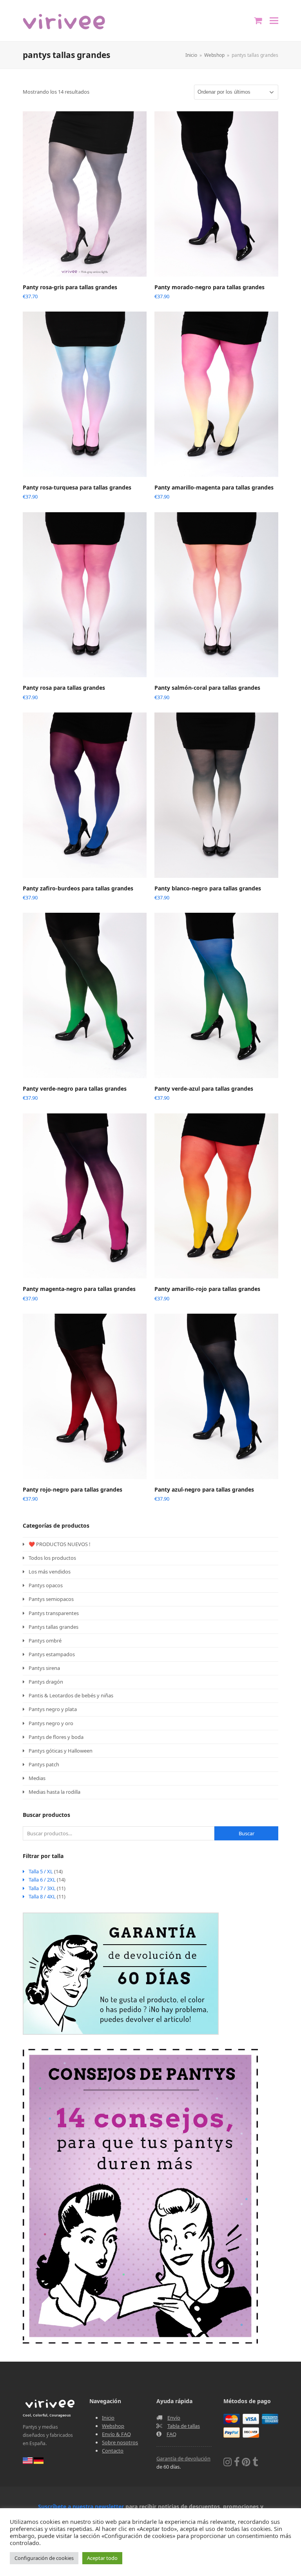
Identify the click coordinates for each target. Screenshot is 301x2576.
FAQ (171, 2434)
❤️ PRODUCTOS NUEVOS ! (60, 1544)
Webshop (113, 2426)
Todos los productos (52, 1558)
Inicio (108, 2418)
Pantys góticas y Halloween (61, 1751)
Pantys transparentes (54, 1613)
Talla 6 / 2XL (42, 1880)
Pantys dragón (46, 1682)
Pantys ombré (45, 1641)
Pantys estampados (52, 1654)
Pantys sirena (44, 1668)
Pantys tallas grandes (53, 1627)
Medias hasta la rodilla (54, 1792)
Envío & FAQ (116, 2434)
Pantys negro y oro (51, 1723)
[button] (274, 21)
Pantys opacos (46, 1585)
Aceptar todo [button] (102, 2558)
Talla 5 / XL (41, 1871)
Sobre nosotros (120, 2442)
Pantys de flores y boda (56, 1737)
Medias (37, 1778)
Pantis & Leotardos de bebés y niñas (71, 1695)
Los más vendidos (50, 1572)
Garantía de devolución (183, 2458)
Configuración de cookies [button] (44, 2558)
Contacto (113, 2451)
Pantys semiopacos (51, 1599)
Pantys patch (44, 1764)
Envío (174, 2418)
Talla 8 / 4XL (42, 1896)
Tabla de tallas (184, 2426)
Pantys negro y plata (53, 1709)
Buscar (247, 1833)
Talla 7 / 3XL (42, 1888)
